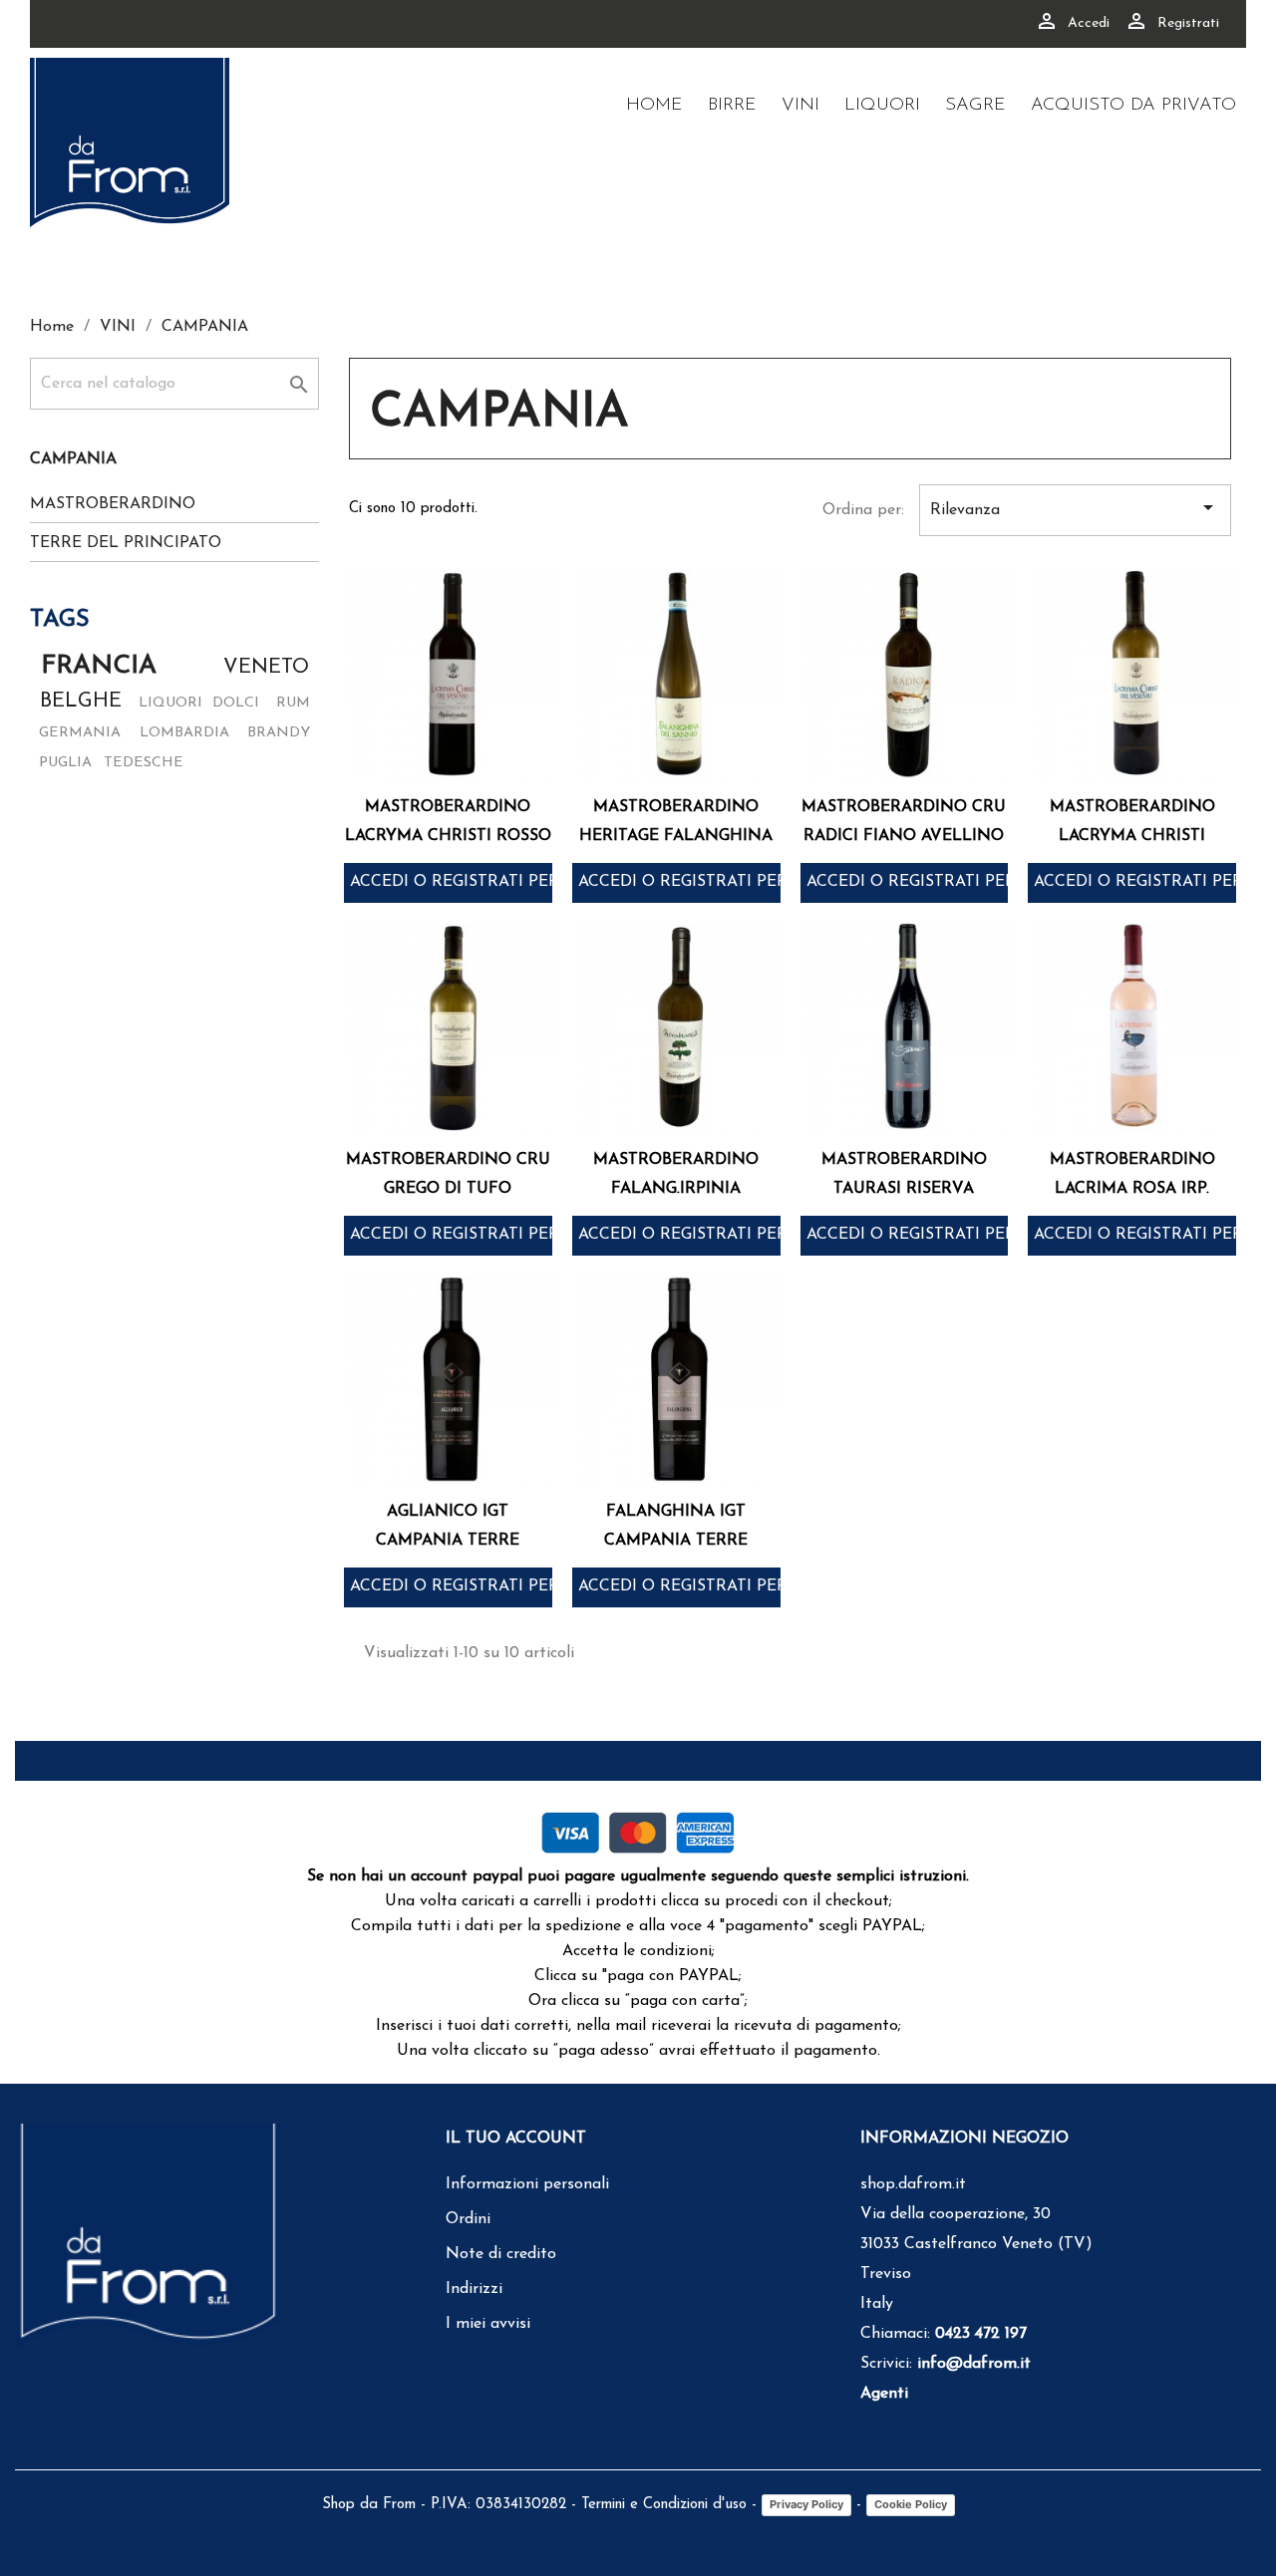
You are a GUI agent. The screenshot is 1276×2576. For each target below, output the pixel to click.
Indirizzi (474, 2289)
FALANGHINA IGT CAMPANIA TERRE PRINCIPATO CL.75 (676, 1541)
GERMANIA (80, 733)
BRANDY (279, 733)
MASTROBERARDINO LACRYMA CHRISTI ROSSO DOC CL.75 (448, 836)
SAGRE (975, 106)
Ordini (468, 2219)
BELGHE (81, 702)
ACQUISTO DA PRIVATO (1133, 106)
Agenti (884, 2394)
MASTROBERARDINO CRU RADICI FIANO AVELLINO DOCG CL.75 (904, 836)
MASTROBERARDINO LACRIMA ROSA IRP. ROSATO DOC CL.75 (1132, 1189)
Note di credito (501, 2254)
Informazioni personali (527, 2184)
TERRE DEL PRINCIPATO (126, 543)
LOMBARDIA (184, 733)
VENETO (266, 668)
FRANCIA (99, 666)
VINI (800, 106)
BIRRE (732, 106)
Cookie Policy (911, 2504)
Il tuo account (516, 2139)
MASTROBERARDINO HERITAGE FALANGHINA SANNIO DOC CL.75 (676, 836)
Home (654, 106)
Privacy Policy (806, 2504)
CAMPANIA (73, 459)
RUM (293, 703)
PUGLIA (65, 763)
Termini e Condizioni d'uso (664, 2505)
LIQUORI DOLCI (199, 703)
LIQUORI (882, 106)
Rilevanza (1075, 507)
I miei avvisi (488, 2324)
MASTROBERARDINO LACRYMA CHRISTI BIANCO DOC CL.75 (1132, 836)
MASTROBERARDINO (113, 504)
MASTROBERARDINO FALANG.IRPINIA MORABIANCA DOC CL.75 (676, 1189)
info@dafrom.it (974, 2364)
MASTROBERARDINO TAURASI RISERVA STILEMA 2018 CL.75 (904, 1189)
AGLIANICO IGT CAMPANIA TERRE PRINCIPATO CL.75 (448, 1541)
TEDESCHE (144, 763)
